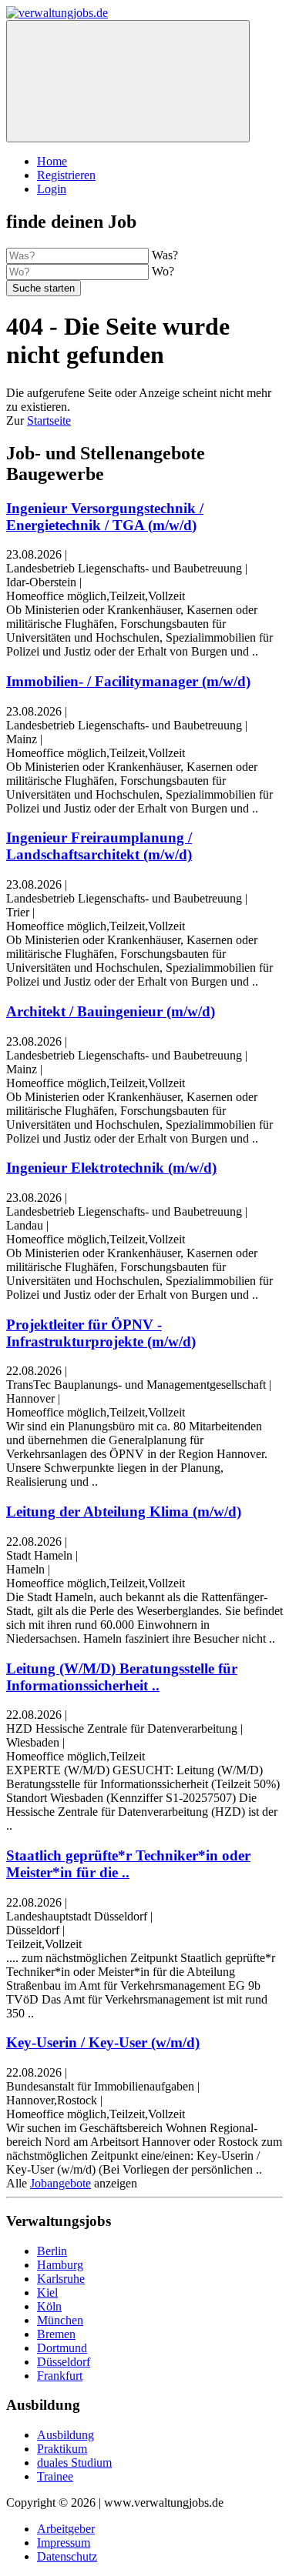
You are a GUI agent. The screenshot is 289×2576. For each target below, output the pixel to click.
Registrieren (66, 175)
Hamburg (60, 2265)
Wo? (163, 271)
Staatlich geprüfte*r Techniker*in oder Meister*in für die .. (128, 1864)
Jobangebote (60, 2183)
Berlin (52, 2251)
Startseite (49, 420)
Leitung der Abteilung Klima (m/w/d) (124, 1512)
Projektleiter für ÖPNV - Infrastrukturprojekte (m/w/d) (101, 1333)
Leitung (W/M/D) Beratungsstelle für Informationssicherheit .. (122, 1677)
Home (52, 161)
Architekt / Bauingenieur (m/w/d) (111, 1011)
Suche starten (44, 288)
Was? (165, 255)
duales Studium (74, 2463)
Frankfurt (60, 2376)
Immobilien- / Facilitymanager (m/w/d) (128, 681)
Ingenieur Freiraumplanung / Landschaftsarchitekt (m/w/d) (99, 846)
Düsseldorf (64, 2362)
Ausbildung (66, 2435)
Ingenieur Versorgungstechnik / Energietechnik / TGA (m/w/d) (105, 517)
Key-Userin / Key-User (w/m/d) (103, 2042)
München (60, 2320)
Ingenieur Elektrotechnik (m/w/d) (111, 1168)
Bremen (56, 2334)
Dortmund (62, 2348)
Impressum (64, 2543)
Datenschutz (67, 2556)
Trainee (55, 2476)
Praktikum (62, 2449)
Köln (49, 2306)
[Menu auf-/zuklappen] (128, 81)
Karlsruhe (61, 2279)
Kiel (47, 2292)
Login (52, 189)
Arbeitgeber (66, 2529)
